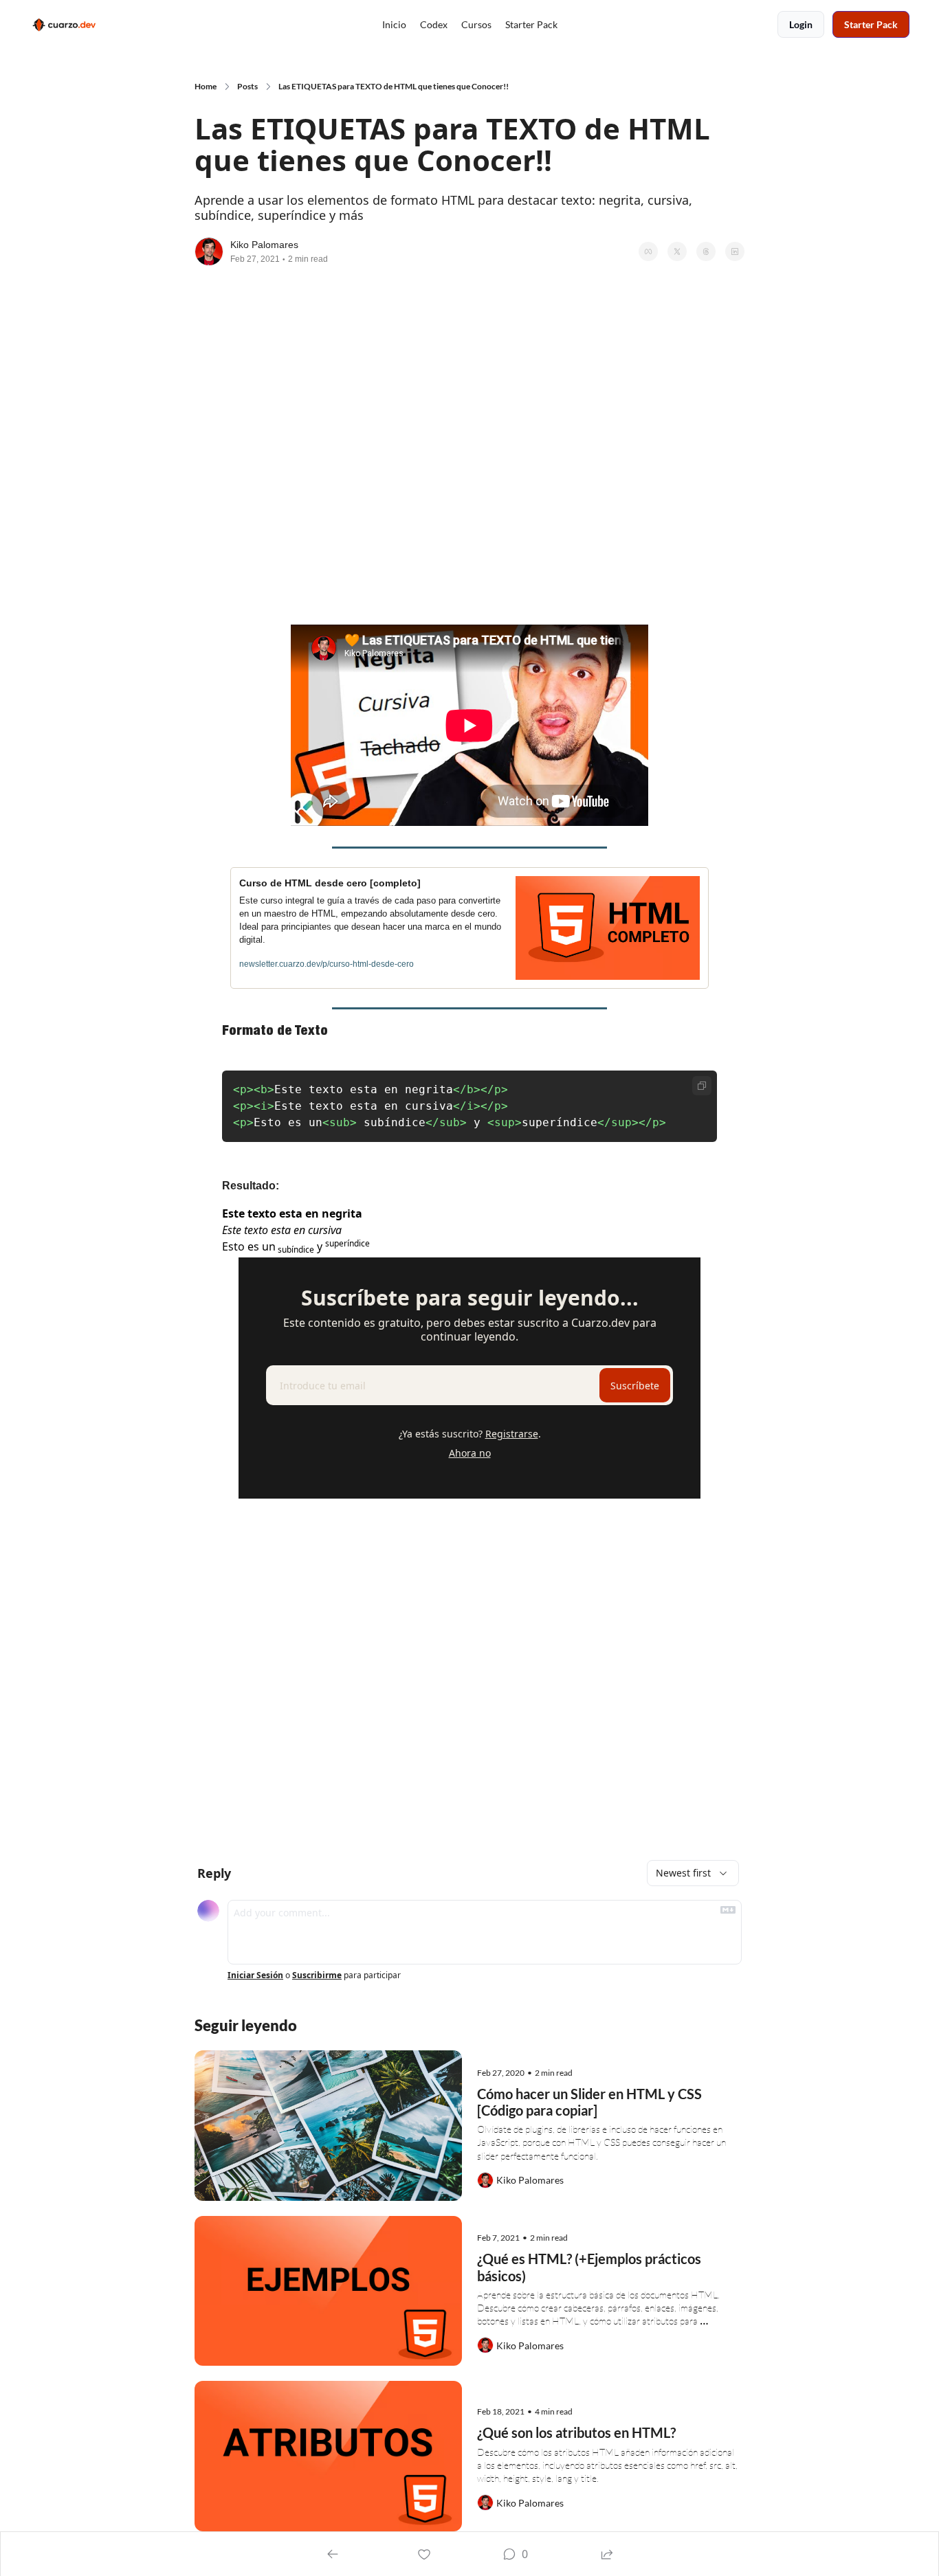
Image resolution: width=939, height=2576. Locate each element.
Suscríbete (635, 1386)
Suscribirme (317, 1975)
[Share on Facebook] (648, 251)
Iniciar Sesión (255, 1975)
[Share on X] (677, 251)
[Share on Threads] (706, 251)
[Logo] (63, 25)
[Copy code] (702, 1086)
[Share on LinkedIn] (735, 251)
